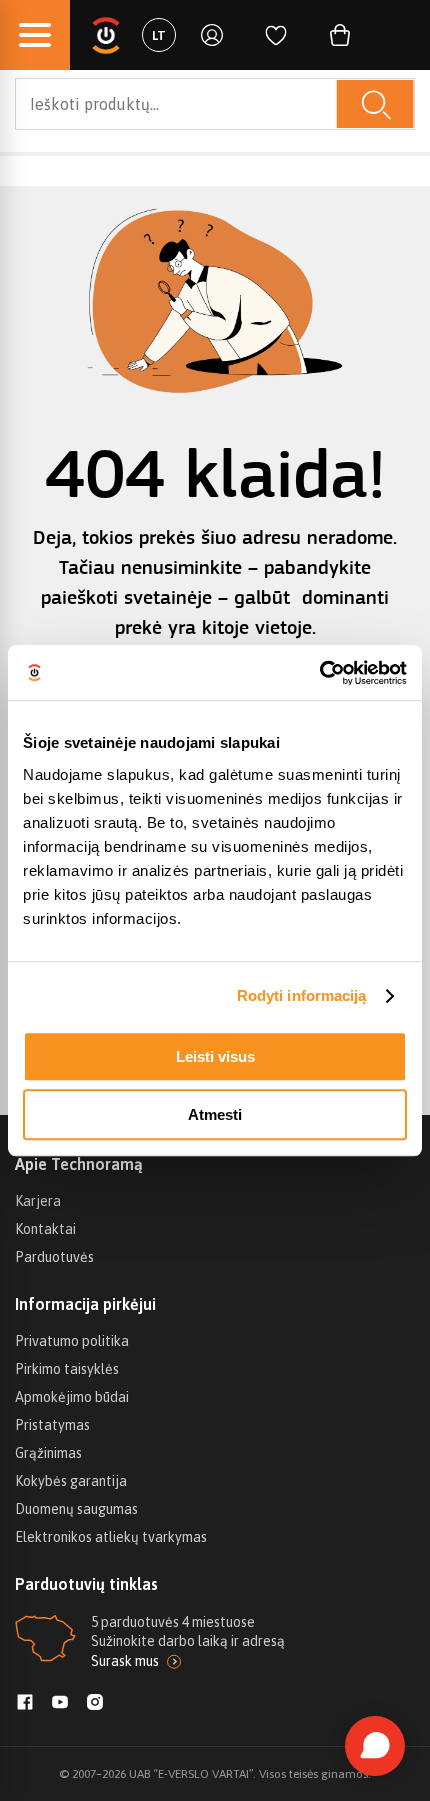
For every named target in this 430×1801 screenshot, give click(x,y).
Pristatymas (52, 1425)
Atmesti (215, 1114)
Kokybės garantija (71, 1481)
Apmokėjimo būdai (72, 1397)
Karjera (38, 1201)
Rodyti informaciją (302, 995)
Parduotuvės (54, 1257)
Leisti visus (215, 1056)
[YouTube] (60, 1704)
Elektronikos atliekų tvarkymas (111, 1537)
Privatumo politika (72, 1341)
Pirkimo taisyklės (67, 1369)
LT (159, 35)
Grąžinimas (48, 1453)
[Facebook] (25, 1704)
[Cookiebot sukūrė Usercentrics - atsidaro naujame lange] (319, 673)
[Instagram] (95, 1704)
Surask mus (125, 1661)
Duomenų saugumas (76, 1509)
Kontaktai (45, 1229)
